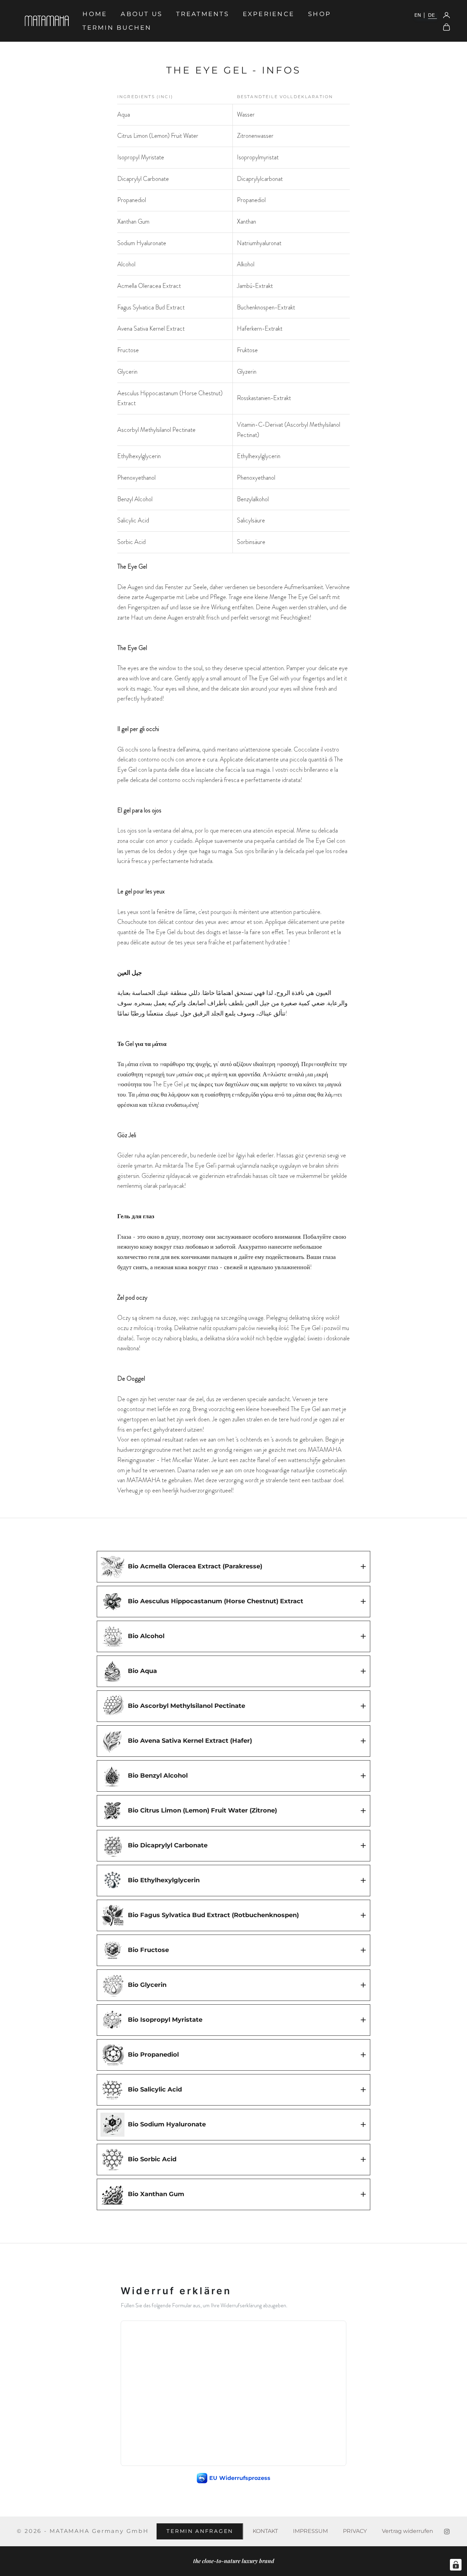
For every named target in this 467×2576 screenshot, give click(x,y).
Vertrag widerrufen (408, 2531)
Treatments (202, 14)
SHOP (319, 14)
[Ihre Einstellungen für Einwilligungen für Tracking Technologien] (456, 2565)
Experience (269, 14)
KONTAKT (265, 2531)
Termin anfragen (200, 2531)
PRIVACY (355, 2531)
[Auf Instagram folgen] (447, 2532)
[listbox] (425, 15)
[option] (420, 15)
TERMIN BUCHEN (117, 28)
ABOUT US (142, 14)
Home (95, 14)
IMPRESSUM (310, 2531)
